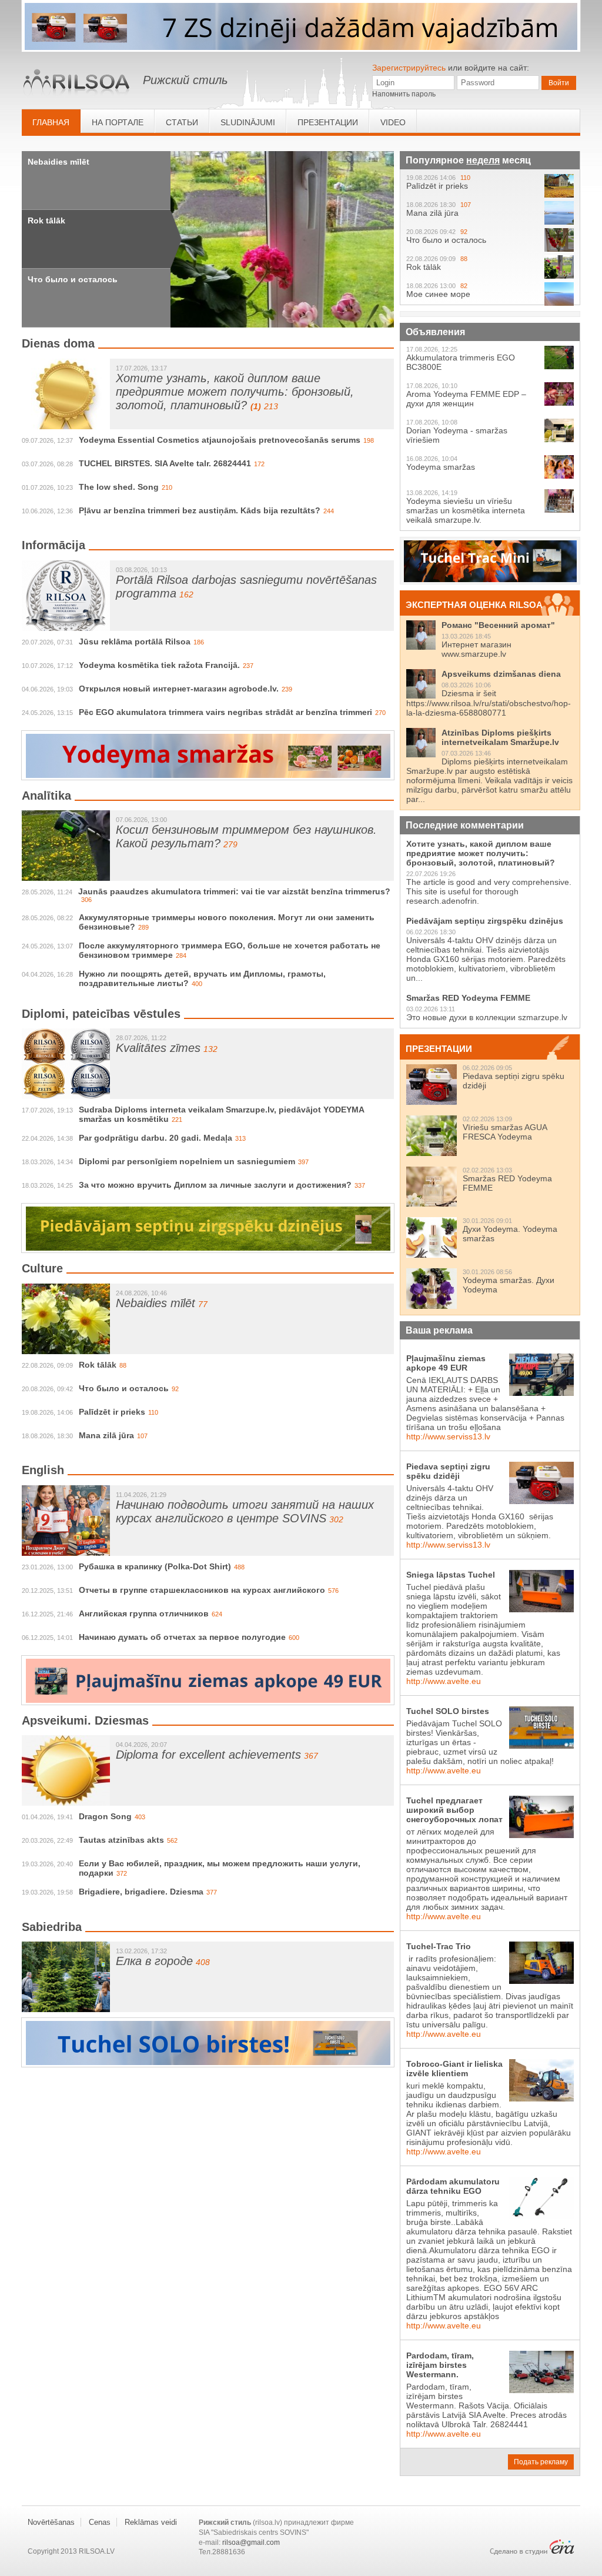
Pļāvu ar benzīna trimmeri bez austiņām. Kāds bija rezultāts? (200, 510)
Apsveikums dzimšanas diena (501, 674)
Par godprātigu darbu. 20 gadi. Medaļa (155, 1138)
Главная (51, 122)
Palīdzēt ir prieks (112, 1412)
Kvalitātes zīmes (158, 1048)
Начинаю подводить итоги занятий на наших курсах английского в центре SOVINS (245, 1511)
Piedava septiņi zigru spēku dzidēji (448, 1471)
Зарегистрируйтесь (409, 68)
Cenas (100, 2522)
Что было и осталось (73, 279)
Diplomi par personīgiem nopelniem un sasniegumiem (187, 1161)
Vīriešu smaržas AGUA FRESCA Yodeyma (505, 1132)
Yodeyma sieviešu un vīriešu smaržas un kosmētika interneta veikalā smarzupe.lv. (466, 510)
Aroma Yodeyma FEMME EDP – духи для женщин (466, 399)
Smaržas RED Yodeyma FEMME (468, 998)
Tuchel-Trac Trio (439, 1946)
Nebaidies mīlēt (58, 162)
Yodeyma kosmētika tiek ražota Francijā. (159, 665)
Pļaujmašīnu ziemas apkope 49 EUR (446, 1363)
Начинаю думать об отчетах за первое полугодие (182, 1637)
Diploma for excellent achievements (208, 1755)
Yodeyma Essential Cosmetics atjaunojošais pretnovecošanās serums (220, 440)
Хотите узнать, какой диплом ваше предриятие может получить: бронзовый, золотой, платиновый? (235, 392)
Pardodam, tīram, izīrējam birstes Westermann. (440, 2365)
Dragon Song (105, 1816)
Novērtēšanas (51, 2522)
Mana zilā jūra (106, 1435)
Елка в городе (154, 1961)
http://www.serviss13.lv (448, 1436)
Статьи (182, 122)
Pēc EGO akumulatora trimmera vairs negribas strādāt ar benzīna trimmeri (225, 712)
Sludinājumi (248, 122)
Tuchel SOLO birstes (448, 1711)
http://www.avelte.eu (444, 1681)
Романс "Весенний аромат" (498, 625)
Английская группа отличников (144, 1613)
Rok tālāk (46, 220)
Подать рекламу (541, 2462)
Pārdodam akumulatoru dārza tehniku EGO (453, 2186)
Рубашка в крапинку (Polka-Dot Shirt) (155, 1566)
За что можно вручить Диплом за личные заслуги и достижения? (215, 1185)
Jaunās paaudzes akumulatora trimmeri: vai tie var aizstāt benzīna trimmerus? (234, 891)
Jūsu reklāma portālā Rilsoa (135, 642)
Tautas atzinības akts (121, 1840)
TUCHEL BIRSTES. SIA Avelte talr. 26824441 (165, 463)
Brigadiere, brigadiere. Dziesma (141, 1892)
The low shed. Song (119, 487)
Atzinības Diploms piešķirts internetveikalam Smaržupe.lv (500, 737)
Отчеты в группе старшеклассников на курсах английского (202, 1590)
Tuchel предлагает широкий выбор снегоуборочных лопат (454, 1810)
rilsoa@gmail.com (251, 2542)
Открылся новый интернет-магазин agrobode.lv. (179, 689)
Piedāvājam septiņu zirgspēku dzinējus (485, 921)
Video (393, 122)
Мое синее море (438, 294)
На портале (118, 122)
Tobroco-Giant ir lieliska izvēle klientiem (454, 2069)
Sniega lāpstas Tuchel (451, 1575)
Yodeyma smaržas (441, 467)
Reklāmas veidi (151, 2522)
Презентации (328, 122)
